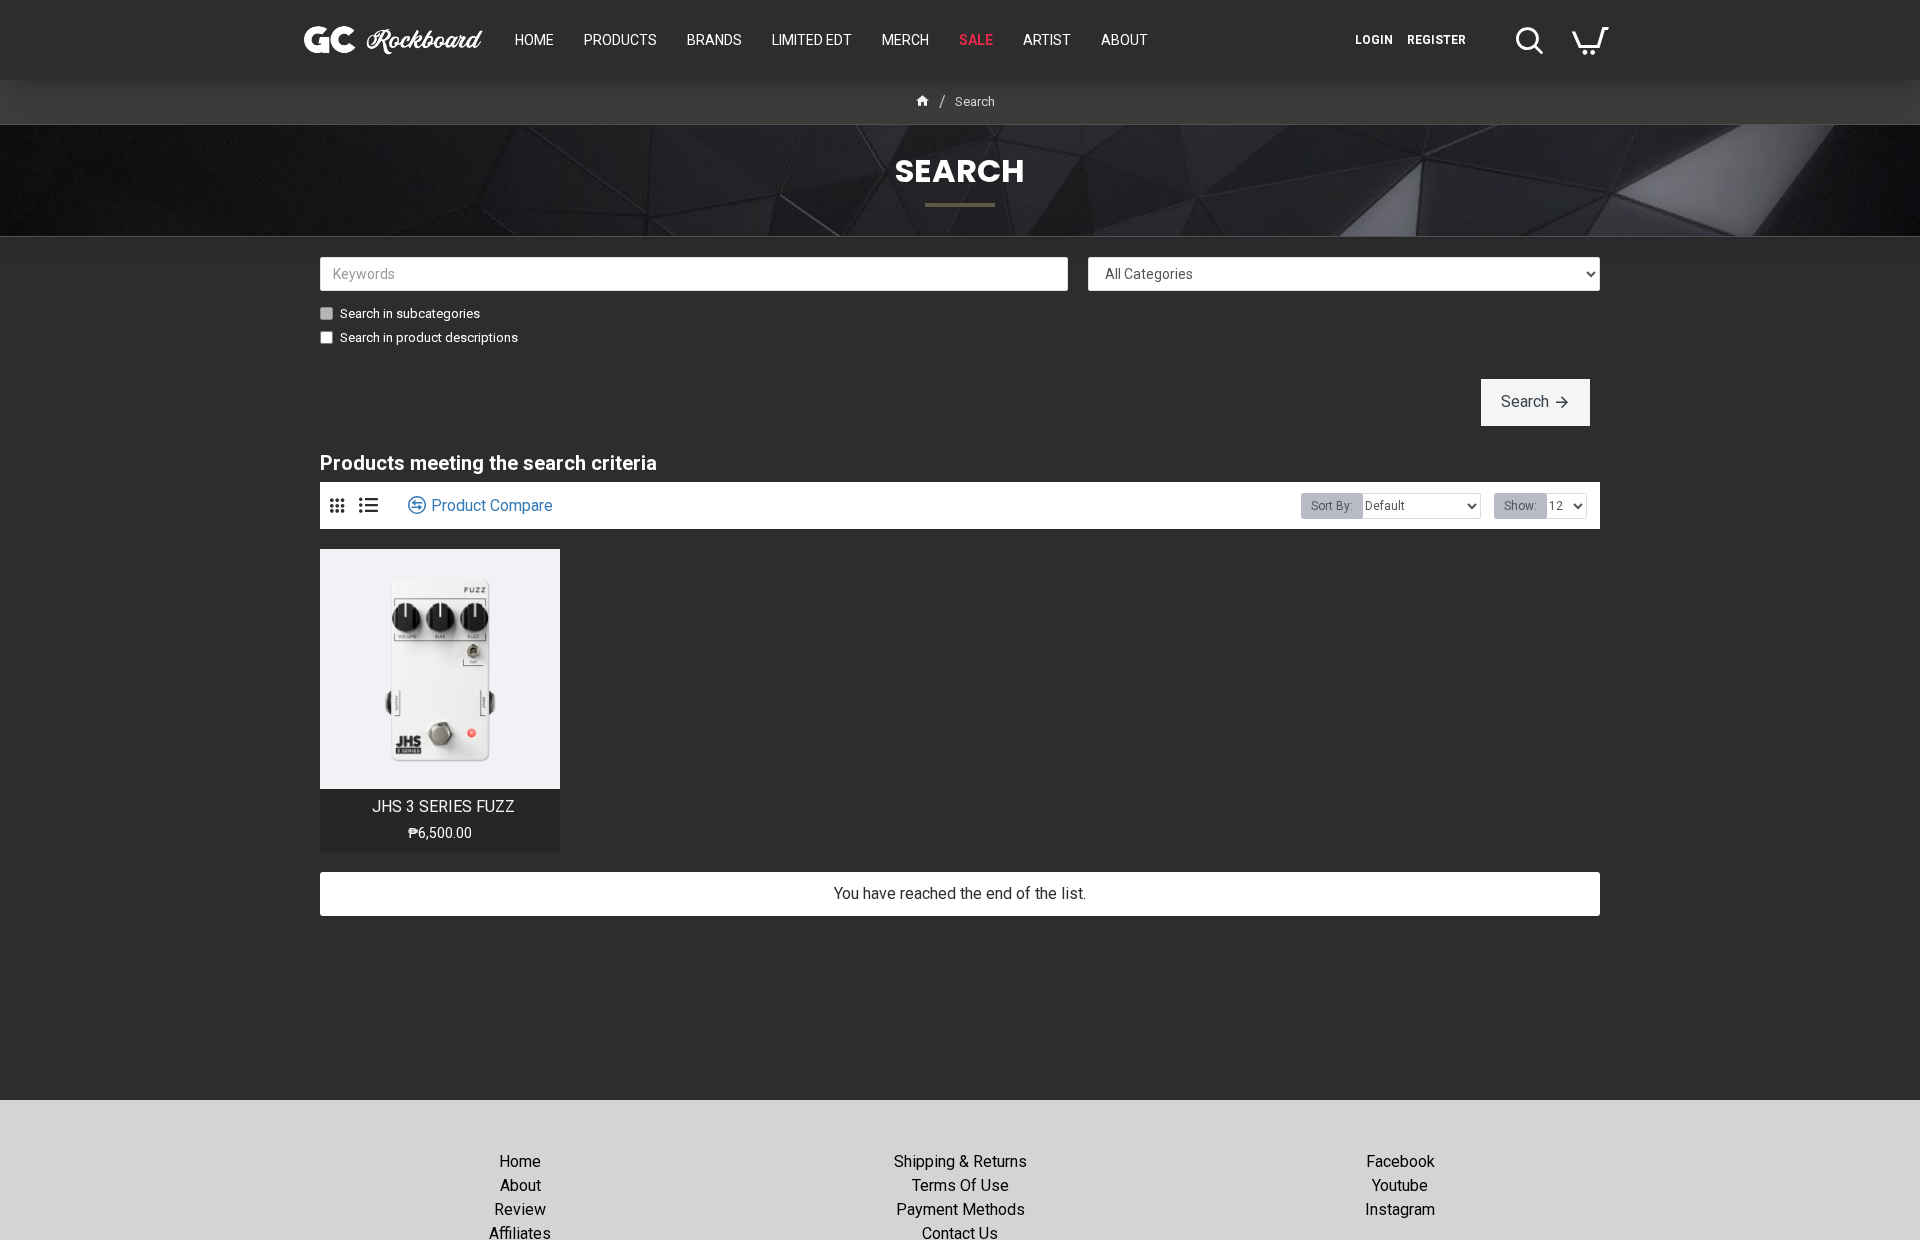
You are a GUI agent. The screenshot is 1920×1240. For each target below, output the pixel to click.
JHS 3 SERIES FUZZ (443, 806)
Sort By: (1332, 506)
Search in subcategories (410, 313)
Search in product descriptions (429, 337)
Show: (1520, 506)
